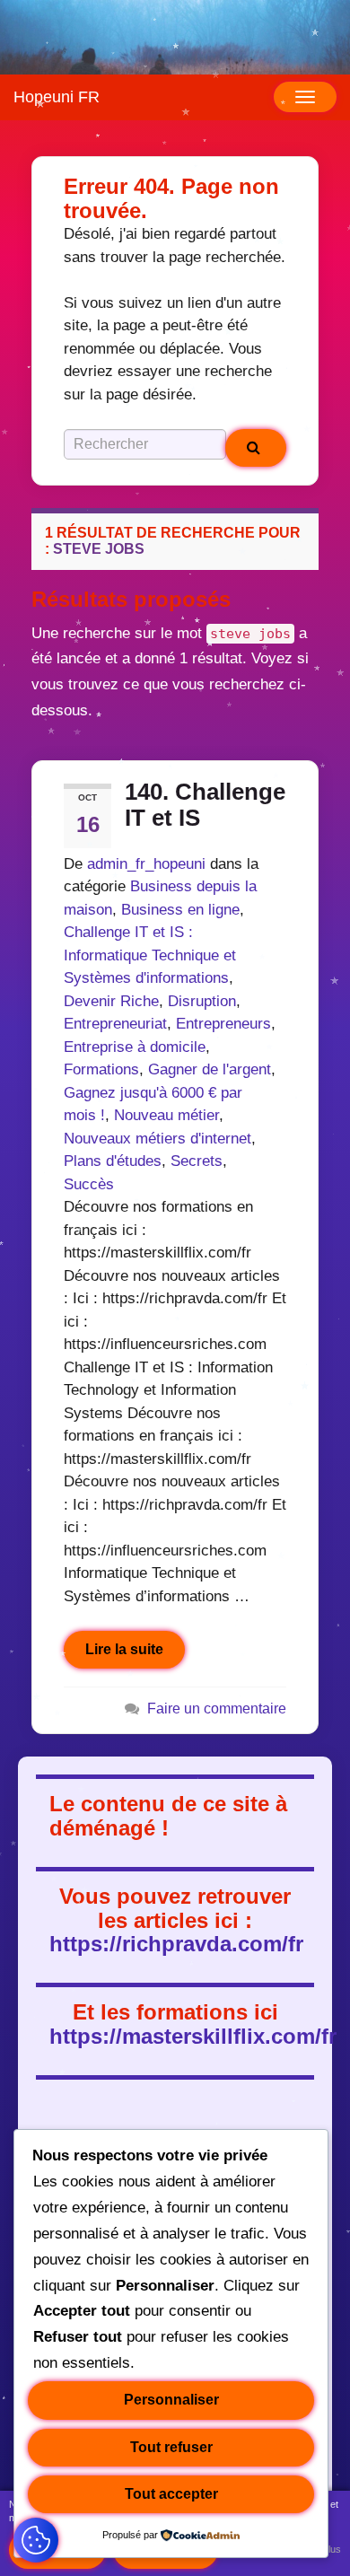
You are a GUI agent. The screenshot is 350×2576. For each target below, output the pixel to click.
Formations (101, 1069)
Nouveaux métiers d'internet (157, 1139)
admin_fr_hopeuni (146, 864)
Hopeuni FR (57, 97)
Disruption (202, 1001)
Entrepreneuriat (115, 1024)
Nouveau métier (166, 1115)
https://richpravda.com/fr (176, 1944)
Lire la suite (124, 1649)
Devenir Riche (111, 1001)
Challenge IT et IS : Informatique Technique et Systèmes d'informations (150, 955)
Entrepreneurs (223, 1024)
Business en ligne (180, 910)
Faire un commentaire (217, 1708)
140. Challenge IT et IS (205, 805)
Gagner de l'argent (210, 1069)
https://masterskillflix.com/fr (193, 2036)
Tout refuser (171, 2447)
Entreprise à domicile (135, 1047)
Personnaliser (171, 2400)
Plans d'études (113, 1161)
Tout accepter (171, 2494)
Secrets (197, 1161)
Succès (89, 1184)
